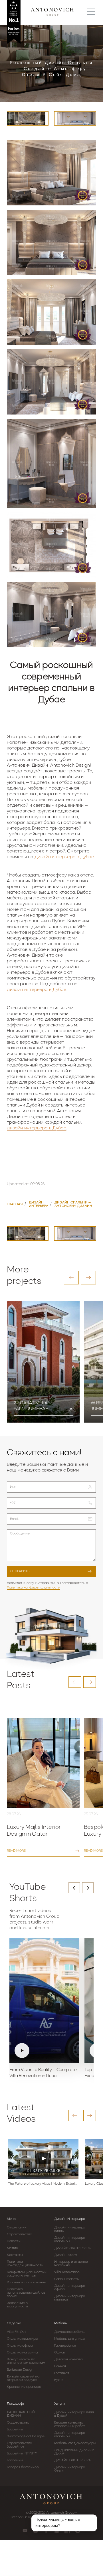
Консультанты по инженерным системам (26, 2361)
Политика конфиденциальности (34, 1588)
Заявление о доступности (17, 2305)
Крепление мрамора (24, 2387)
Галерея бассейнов (23, 2467)
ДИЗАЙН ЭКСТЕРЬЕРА (72, 2248)
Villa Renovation (67, 2272)
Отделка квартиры (22, 2339)
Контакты (15, 2255)
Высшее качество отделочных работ (70, 2424)
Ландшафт (16, 2404)
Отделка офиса (20, 2346)
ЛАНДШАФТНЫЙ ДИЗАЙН (21, 2414)
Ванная (60, 2366)
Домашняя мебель (69, 2332)
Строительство (19, 2234)
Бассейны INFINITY (22, 2454)
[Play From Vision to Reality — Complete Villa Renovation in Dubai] (44, 2001)
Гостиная (62, 2373)
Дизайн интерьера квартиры (70, 2240)
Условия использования (26, 2282)
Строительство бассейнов (19, 2445)
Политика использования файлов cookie (26, 2293)
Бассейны (15, 2430)
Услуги (59, 2404)
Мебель (60, 2323)
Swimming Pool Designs (26, 2436)
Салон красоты (67, 2279)
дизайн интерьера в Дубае (64, 857)
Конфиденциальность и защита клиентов (27, 2274)
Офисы (60, 2353)
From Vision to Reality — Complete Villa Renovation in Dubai (43, 2073)
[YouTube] (25, 2531)
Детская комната (68, 2359)
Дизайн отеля (66, 2255)
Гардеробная (65, 2346)
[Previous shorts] (74, 1888)
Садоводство (18, 2423)
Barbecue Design (20, 2370)
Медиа (13, 2248)
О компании (17, 2228)
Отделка (14, 2323)
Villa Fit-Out (16, 2332)
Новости (14, 2241)
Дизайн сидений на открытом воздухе (23, 2378)
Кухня (59, 2380)
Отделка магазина (22, 2353)
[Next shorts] (88, 1888)
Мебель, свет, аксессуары (75, 2443)
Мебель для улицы (70, 2339)
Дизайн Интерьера (70, 2219)
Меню (12, 2219)
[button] (71, 1278)
